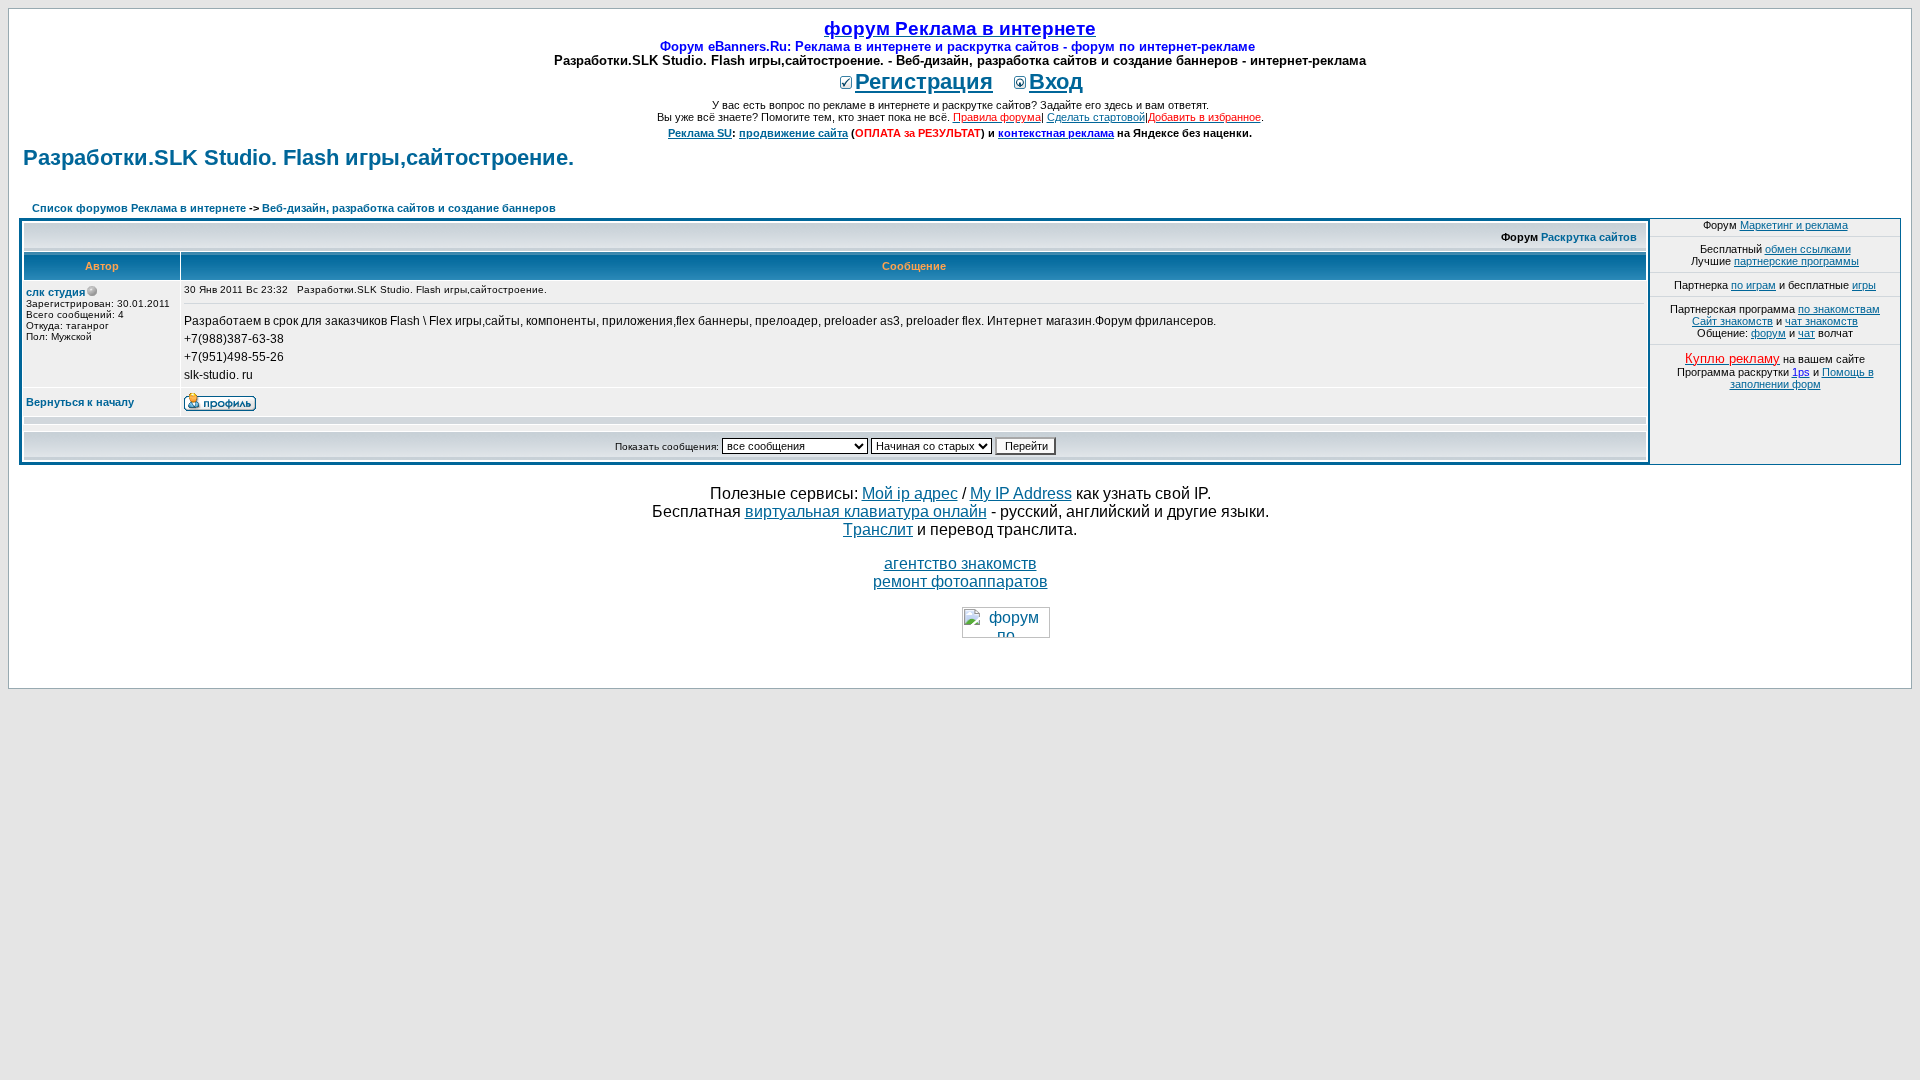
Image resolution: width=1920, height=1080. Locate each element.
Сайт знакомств (1732, 321)
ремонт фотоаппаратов (960, 581)
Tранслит (878, 529)
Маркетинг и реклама (1794, 225)
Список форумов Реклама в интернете (139, 208)
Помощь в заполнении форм (1802, 378)
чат (1806, 333)
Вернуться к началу (80, 402)
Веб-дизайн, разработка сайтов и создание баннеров (409, 208)
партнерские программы (1796, 261)
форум (1768, 333)
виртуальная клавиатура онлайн (866, 511)
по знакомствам (1839, 309)
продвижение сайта (793, 133)
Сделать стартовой (1096, 117)
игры (1864, 285)
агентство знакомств (960, 563)
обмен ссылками (1808, 249)
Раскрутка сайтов (1589, 237)
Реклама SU (700, 133)
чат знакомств (1821, 321)
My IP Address (1021, 493)
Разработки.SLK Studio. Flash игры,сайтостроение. (298, 157)
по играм (1753, 285)
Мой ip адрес (910, 493)
